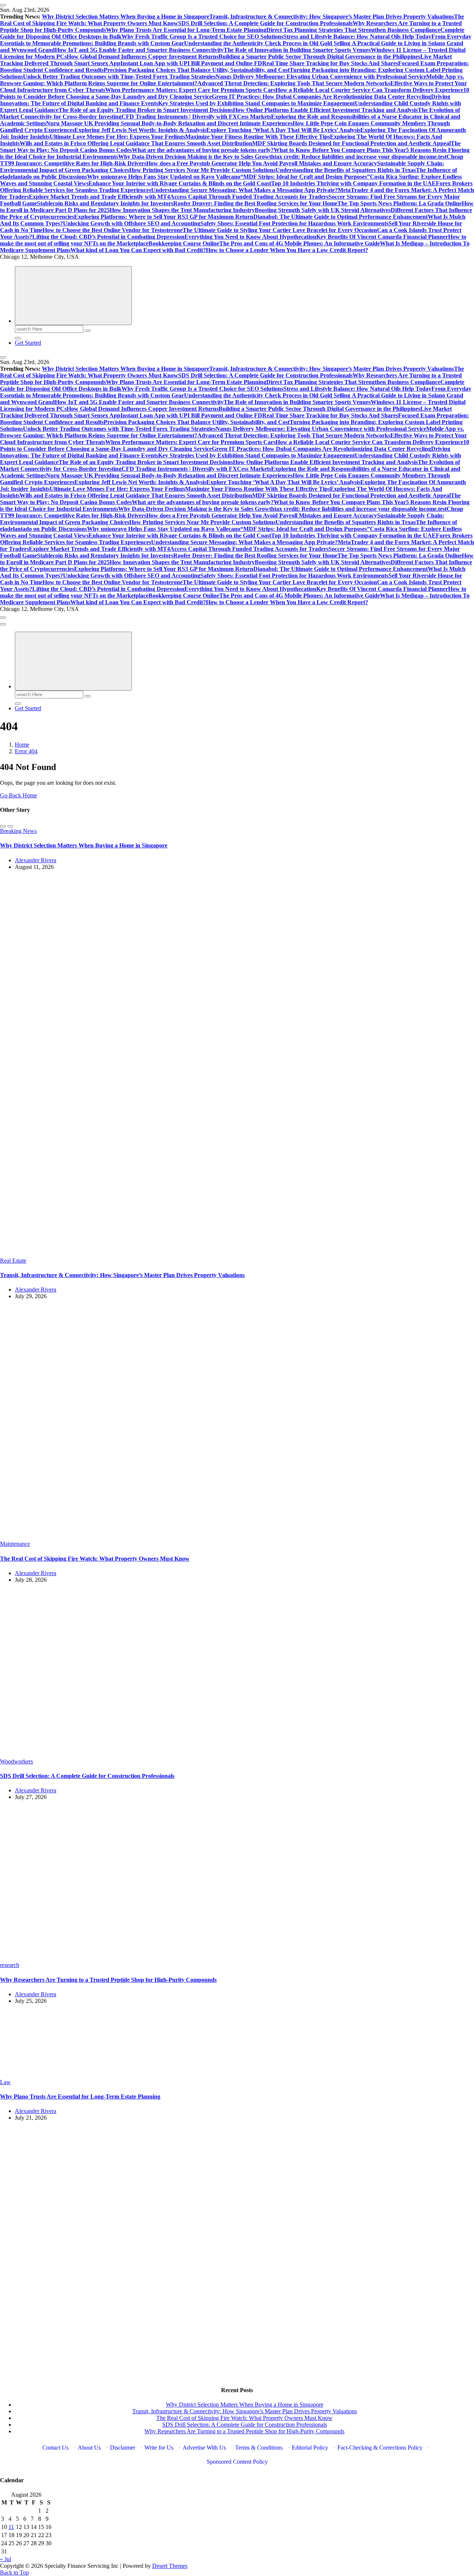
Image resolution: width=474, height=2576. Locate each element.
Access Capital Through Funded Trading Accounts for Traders (249, 197)
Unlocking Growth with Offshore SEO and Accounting (132, 223)
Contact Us (55, 2448)
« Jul (6, 2559)
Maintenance (15, 1544)
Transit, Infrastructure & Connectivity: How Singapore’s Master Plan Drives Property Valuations (332, 16)
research (10, 1965)
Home (22, 745)
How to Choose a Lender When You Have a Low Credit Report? (287, 250)
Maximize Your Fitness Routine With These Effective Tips (258, 137)
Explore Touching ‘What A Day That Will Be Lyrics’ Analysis (283, 130)
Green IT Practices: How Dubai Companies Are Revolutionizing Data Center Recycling (321, 97)
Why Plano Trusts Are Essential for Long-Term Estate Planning (186, 30)
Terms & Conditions (259, 2448)
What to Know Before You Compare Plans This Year (340, 150)
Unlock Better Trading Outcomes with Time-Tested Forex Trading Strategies (119, 77)
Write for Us (159, 2448)
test (442, 157)
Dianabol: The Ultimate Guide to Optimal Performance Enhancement (341, 217)
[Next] (10, 826)
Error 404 (26, 751)
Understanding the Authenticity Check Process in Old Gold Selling (268, 43)
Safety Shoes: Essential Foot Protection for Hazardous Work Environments (294, 223)
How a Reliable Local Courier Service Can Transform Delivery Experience (369, 90)
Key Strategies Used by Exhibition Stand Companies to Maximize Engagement (256, 103)
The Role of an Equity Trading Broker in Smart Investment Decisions (146, 110)
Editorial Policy (310, 2448)
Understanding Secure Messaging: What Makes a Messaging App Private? (244, 190)
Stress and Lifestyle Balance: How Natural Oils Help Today (357, 37)
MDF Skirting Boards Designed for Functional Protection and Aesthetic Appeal (351, 143)
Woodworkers (16, 1761)
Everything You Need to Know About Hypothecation (250, 237)
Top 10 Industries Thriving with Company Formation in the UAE (353, 183)
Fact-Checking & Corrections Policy (380, 2448)
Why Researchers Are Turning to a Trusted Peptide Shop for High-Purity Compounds (108, 1980)
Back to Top (14, 2572)
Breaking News (18, 831)
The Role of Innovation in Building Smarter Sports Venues (297, 50)
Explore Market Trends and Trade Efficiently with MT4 (99, 197)
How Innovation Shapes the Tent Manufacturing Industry (182, 210)
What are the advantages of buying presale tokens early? (203, 150)
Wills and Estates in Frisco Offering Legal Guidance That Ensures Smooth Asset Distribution (136, 143)
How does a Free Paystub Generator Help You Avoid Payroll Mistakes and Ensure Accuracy (262, 163)
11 (11, 2527)
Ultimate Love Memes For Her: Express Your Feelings (117, 137)
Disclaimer (123, 2448)
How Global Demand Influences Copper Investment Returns (143, 57)
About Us (89, 2448)
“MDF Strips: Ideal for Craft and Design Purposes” (305, 177)
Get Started (28, 343)
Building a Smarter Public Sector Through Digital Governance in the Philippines (319, 57)
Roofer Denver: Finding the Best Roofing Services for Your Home (255, 203)
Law (5, 2082)
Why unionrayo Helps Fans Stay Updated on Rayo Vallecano (164, 177)
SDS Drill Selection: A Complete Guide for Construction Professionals (265, 23)
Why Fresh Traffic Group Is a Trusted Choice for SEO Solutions (202, 37)
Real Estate (13, 1261)
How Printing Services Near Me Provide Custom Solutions (202, 170)
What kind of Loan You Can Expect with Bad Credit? (138, 250)
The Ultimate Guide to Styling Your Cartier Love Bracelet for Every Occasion (280, 230)
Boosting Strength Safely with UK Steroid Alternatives (323, 210)
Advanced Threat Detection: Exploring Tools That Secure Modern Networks (294, 83)
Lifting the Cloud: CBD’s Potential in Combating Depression (108, 237)
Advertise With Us (204, 2448)
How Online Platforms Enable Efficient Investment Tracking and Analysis (325, 110)
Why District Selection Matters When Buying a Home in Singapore (126, 16)
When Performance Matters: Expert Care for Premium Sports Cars (190, 90)
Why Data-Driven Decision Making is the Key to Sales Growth (196, 157)
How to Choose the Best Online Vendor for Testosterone (113, 230)
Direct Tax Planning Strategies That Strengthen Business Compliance (353, 30)
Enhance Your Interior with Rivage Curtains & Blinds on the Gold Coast (180, 183)
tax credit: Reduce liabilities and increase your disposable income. (356, 157)
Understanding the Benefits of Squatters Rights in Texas (346, 170)
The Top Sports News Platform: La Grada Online (400, 203)
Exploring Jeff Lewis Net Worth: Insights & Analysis (140, 130)
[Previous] (3, 826)
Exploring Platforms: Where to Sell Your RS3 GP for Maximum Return (164, 217)
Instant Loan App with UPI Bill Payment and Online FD (191, 63)
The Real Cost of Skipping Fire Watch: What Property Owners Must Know (95, 1559)
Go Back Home (19, 795)
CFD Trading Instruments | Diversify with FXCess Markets (196, 117)
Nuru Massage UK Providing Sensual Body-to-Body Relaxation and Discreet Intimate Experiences (169, 123)
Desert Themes (170, 2566)
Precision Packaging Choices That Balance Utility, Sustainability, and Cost (197, 70)
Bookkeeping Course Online (184, 243)
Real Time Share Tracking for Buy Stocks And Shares (330, 63)
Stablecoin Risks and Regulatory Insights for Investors (105, 203)
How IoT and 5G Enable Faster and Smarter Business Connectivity (139, 50)
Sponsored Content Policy (237, 2462)
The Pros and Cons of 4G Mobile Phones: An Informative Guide (300, 243)
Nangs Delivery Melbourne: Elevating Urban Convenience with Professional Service (321, 77)
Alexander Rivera (36, 860)
